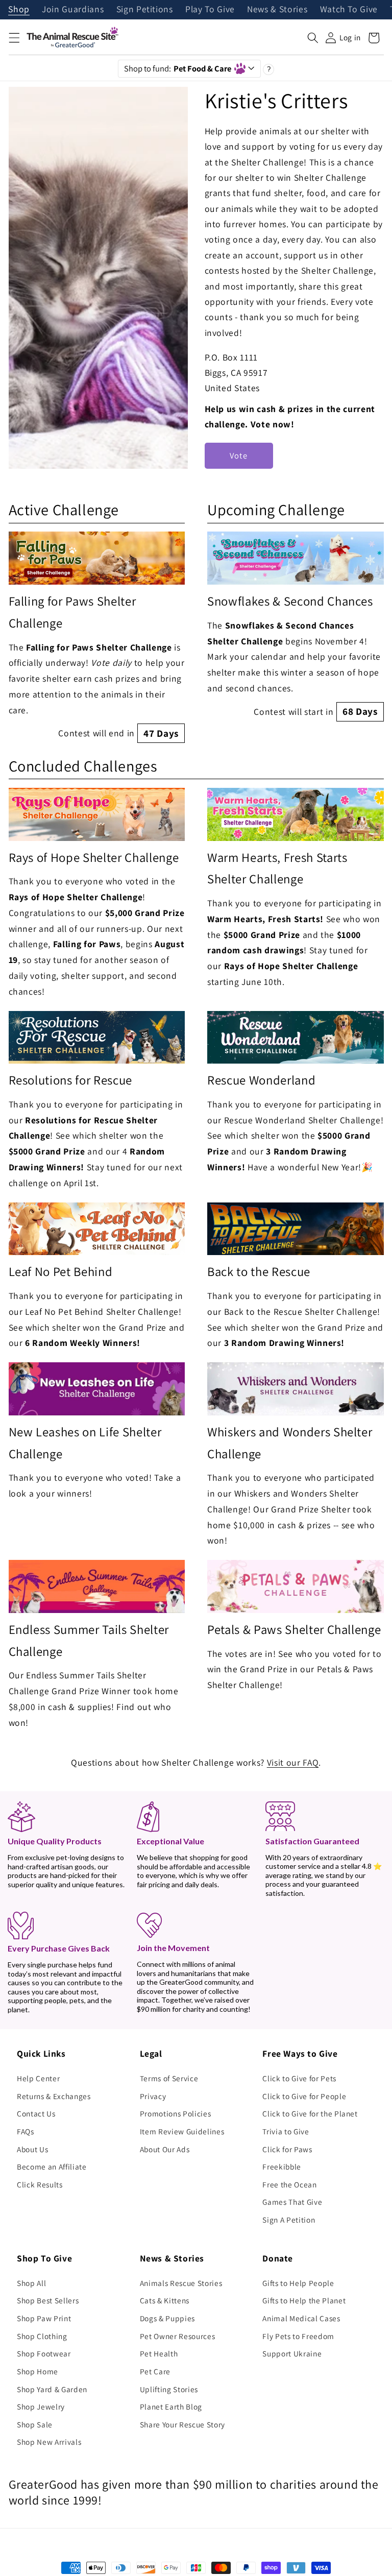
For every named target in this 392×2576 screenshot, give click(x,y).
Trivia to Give (286, 2131)
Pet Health (159, 2353)
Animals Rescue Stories (181, 2283)
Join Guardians (73, 10)
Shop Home (38, 2371)
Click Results (40, 2184)
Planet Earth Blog (171, 2406)
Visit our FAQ (293, 1762)
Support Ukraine (292, 2353)
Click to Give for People (304, 2096)
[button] (14, 38)
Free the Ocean (289, 2184)
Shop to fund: (178, 68)
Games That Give (292, 2202)
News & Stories (277, 10)
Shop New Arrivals (49, 2442)
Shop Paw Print (44, 2318)
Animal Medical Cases (301, 2318)
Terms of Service (169, 2078)
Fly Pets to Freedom (298, 2336)
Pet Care (155, 2371)
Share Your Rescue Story (182, 2424)
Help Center (38, 2078)
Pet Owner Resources (178, 2336)
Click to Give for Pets (299, 2078)
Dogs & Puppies (167, 2318)
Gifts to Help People (298, 2283)
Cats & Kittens (165, 2300)
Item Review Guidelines (182, 2131)
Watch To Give (349, 10)
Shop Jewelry (41, 2406)
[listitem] (97, 637)
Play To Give (210, 10)
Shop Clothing (42, 2336)
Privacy (153, 2096)
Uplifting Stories (169, 2389)
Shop (19, 10)
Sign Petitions (145, 10)
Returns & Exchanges (54, 2096)
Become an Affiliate (52, 2166)
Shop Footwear (44, 2353)
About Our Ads (165, 2149)
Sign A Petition (289, 2220)
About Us (32, 2149)
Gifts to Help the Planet (304, 2300)
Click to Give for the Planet (310, 2113)
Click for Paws (287, 2149)
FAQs (26, 2131)
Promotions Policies (176, 2113)
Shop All (31, 2283)
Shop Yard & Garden (52, 2389)
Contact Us (36, 2113)
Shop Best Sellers (48, 2300)
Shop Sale (35, 2424)
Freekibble (282, 2166)
